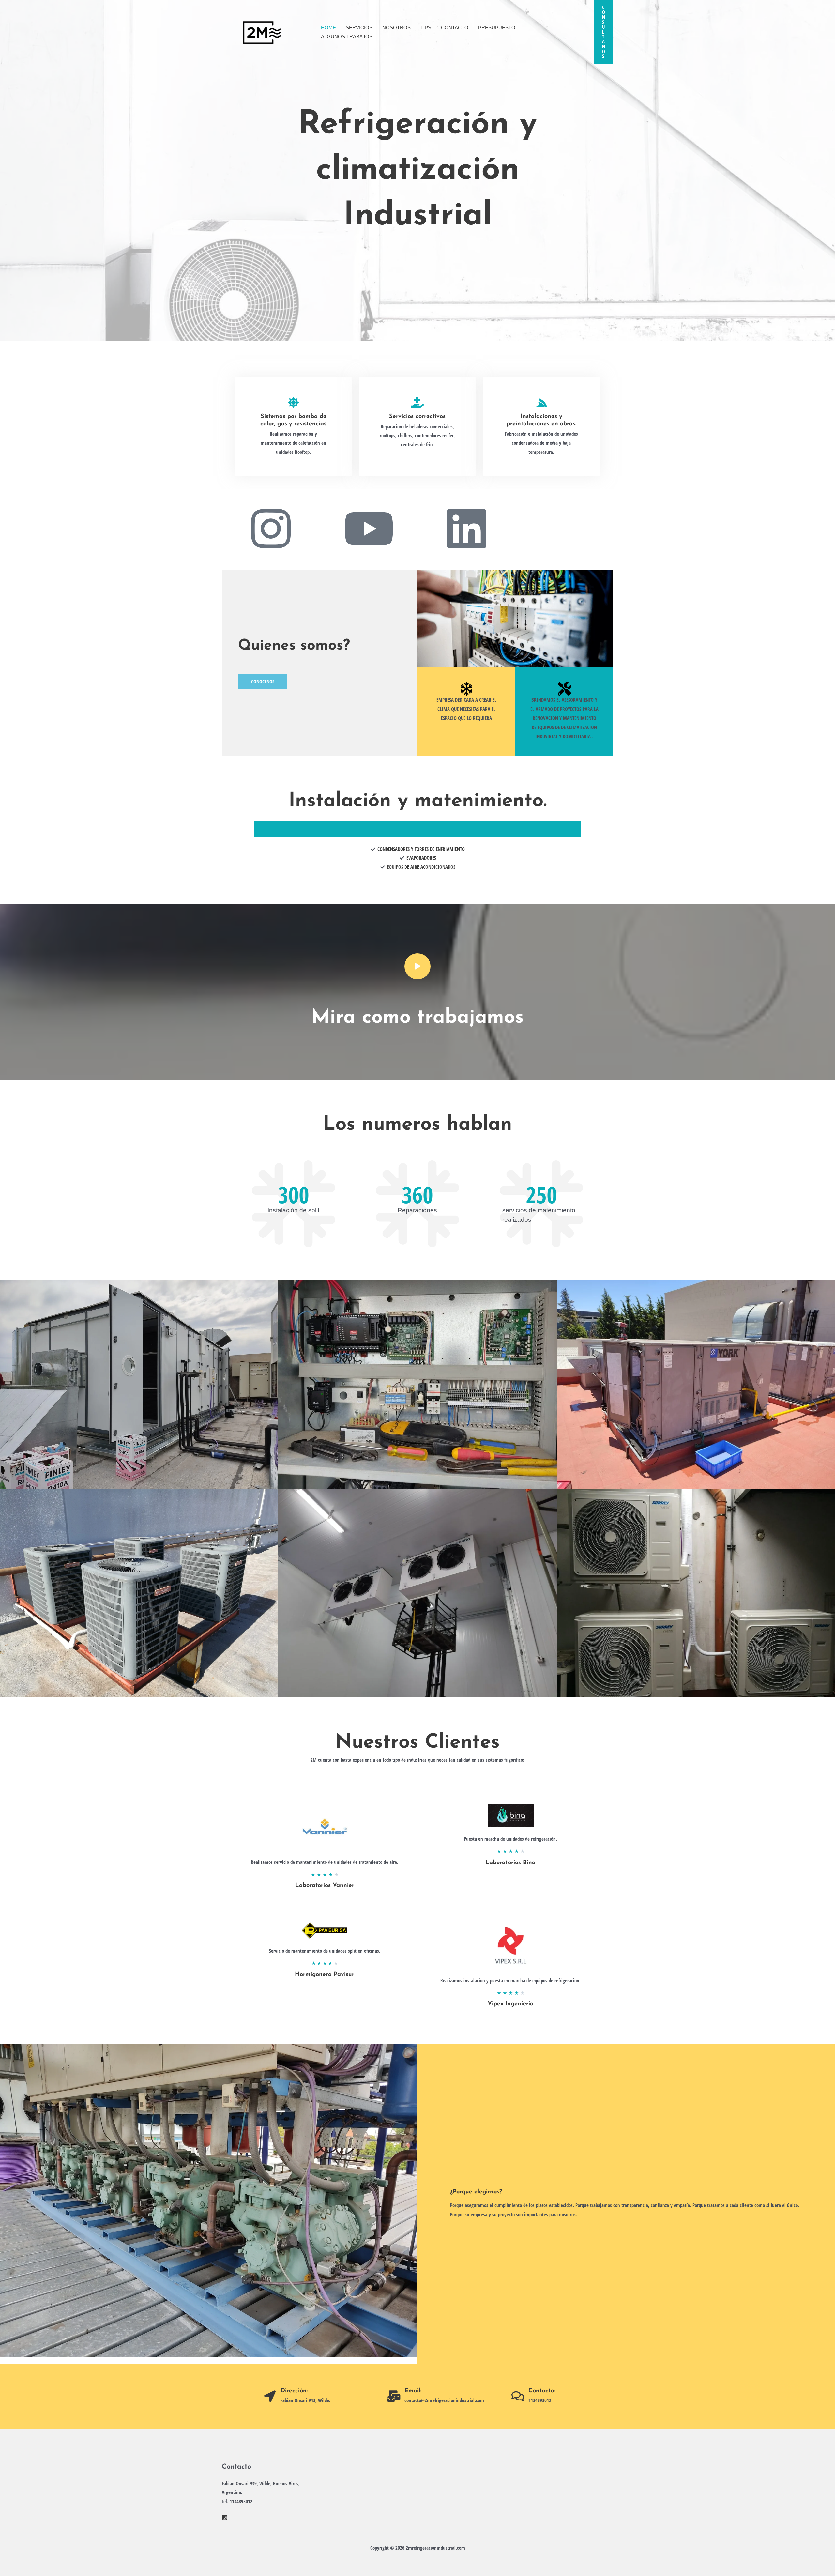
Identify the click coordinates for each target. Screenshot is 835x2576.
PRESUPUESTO (497, 28)
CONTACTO (455, 28)
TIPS (426, 28)
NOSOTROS (396, 28)
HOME (328, 28)
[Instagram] (225, 2518)
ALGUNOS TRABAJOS (347, 36)
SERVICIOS (359, 28)
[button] (604, 32)
